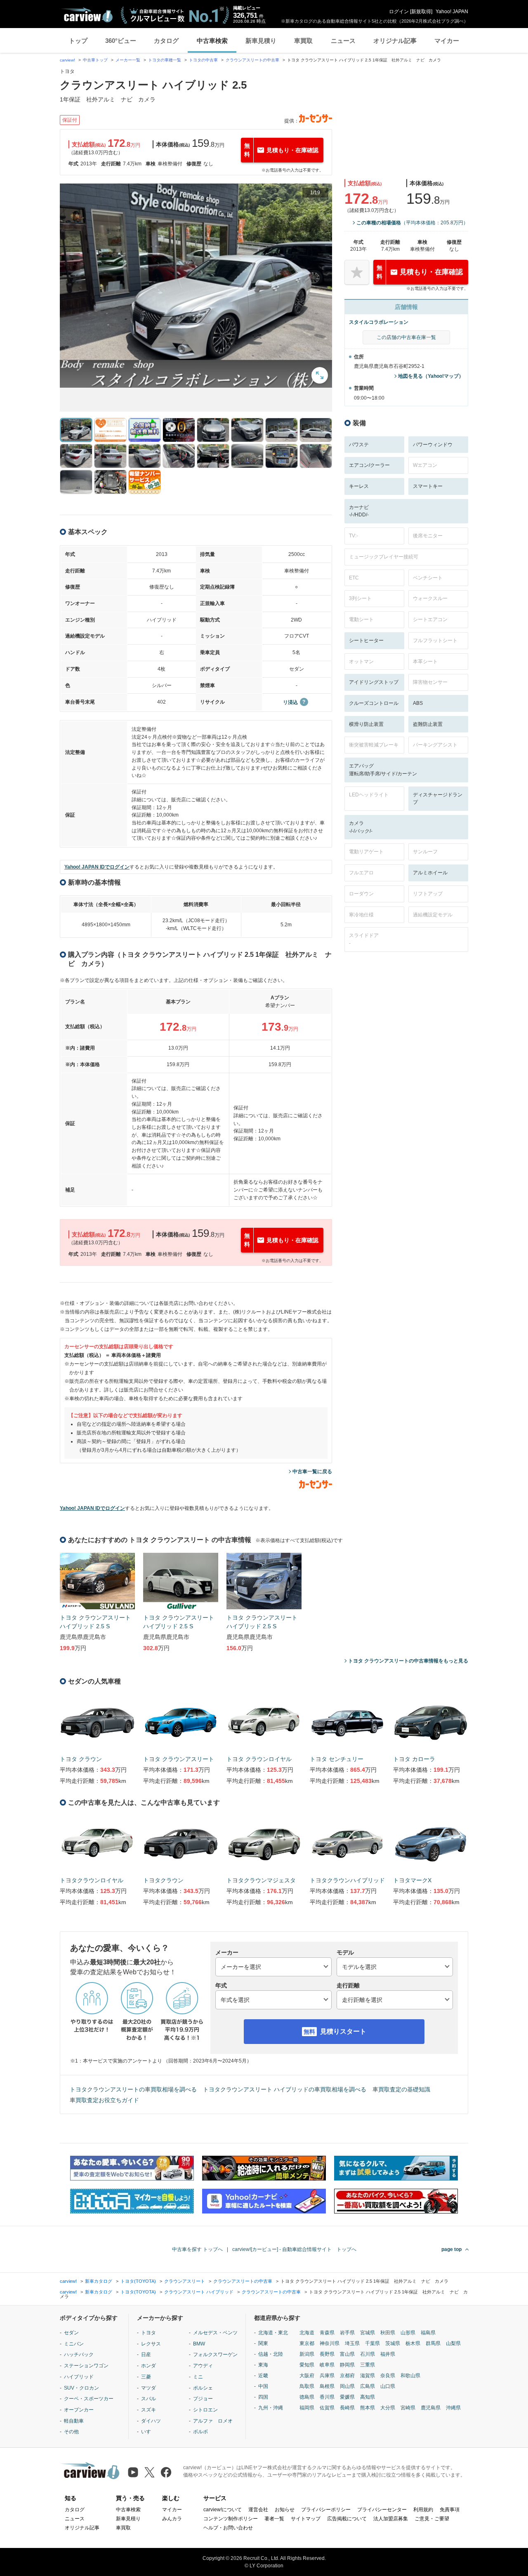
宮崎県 (408, 2408)
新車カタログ (99, 2281)
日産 (146, 2355)
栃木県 (413, 2343)
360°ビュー (121, 41)
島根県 (327, 2386)
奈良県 (388, 2376)
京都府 (347, 2376)
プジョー (203, 2399)
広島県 (368, 2386)
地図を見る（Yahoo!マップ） (431, 376)
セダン (71, 2333)
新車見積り (261, 41)
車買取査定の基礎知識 (401, 2089)
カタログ (166, 41)
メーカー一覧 (128, 60)
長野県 (327, 2354)
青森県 (327, 2333)
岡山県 (347, 2386)
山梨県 (453, 2343)
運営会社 (258, 2510)
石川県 (368, 2354)
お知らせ (285, 2510)
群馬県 (433, 2343)
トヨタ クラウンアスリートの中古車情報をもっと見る (408, 1661)
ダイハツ (151, 2421)
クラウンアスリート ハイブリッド (199, 2292)
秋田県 (388, 2333)
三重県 (368, 2365)
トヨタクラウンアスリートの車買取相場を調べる (133, 2089)
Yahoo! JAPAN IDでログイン (97, 867)
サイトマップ (306, 2519)
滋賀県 (368, 2376)
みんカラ (172, 2519)
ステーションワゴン (86, 2366)
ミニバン (74, 2344)
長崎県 (347, 2408)
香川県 (327, 2397)
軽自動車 (74, 2421)
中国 (263, 2386)
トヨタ (148, 2333)
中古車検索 (212, 41)
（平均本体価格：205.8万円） (412, 223)
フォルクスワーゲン (215, 2355)
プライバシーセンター (382, 2510)
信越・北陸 (271, 2354)
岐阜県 (327, 2365)
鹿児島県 (431, 2408)
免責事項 (450, 2510)
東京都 (307, 2343)
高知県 (368, 2397)
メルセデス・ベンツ (215, 2333)
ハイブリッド (79, 2377)
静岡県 (347, 2365)
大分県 (388, 2408)
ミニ (198, 2377)
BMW (199, 2344)
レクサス (151, 2344)
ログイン (399, 12)
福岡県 (307, 2408)
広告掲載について (347, 2519)
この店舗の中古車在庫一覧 (406, 337)
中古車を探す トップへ (197, 2249)
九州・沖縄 (271, 2408)
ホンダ (148, 2366)
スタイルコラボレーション (379, 322)
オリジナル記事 (395, 41)
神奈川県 (330, 2343)
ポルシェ (203, 2388)
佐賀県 (327, 2408)
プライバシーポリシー (326, 2510)
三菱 (146, 2377)
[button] (196, 286)
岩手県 (347, 2333)
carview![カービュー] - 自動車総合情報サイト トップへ (294, 2249)
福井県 (388, 2354)
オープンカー (79, 2410)
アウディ (203, 2366)
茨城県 (393, 2343)
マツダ (148, 2388)
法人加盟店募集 (391, 2519)
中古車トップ (95, 60)
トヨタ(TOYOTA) (138, 2281)
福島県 (428, 2333)
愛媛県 (347, 2397)
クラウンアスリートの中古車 (252, 60)
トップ (78, 41)
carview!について (223, 2510)
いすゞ (148, 2432)
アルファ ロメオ (213, 2421)
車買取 (303, 41)
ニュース (343, 41)
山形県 (408, 2333)
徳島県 (307, 2397)
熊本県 (368, 2408)
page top (451, 2249)
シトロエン (205, 2410)
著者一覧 (274, 2519)
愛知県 (307, 2365)
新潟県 (307, 2354)
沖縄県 (453, 2408)
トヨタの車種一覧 (165, 60)
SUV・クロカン (81, 2388)
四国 (263, 2397)
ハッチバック (79, 2355)
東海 (263, 2365)
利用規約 (423, 2510)
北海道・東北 (273, 2333)
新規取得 (421, 12)
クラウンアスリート (185, 2281)
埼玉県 (352, 2343)
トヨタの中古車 (203, 60)
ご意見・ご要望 (432, 2519)
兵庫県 (327, 2376)
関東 (263, 2343)
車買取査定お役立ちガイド (104, 2100)
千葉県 (372, 2343)
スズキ (148, 2410)
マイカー (447, 41)
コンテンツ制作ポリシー (231, 2519)
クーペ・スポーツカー (89, 2399)
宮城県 (368, 2333)
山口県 (388, 2386)
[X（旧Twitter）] (150, 2472)
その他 (71, 2432)
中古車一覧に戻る (312, 1472)
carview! (67, 60)
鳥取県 (307, 2386)
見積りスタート (343, 2031)
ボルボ (200, 2432)
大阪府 (307, 2376)
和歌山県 (410, 2376)
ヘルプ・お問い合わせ (228, 2528)
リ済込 (290, 702)
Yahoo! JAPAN (452, 12)
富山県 (347, 2354)
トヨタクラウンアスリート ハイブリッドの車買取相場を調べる (285, 2089)
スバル (148, 2399)
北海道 (307, 2333)
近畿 (263, 2376)
